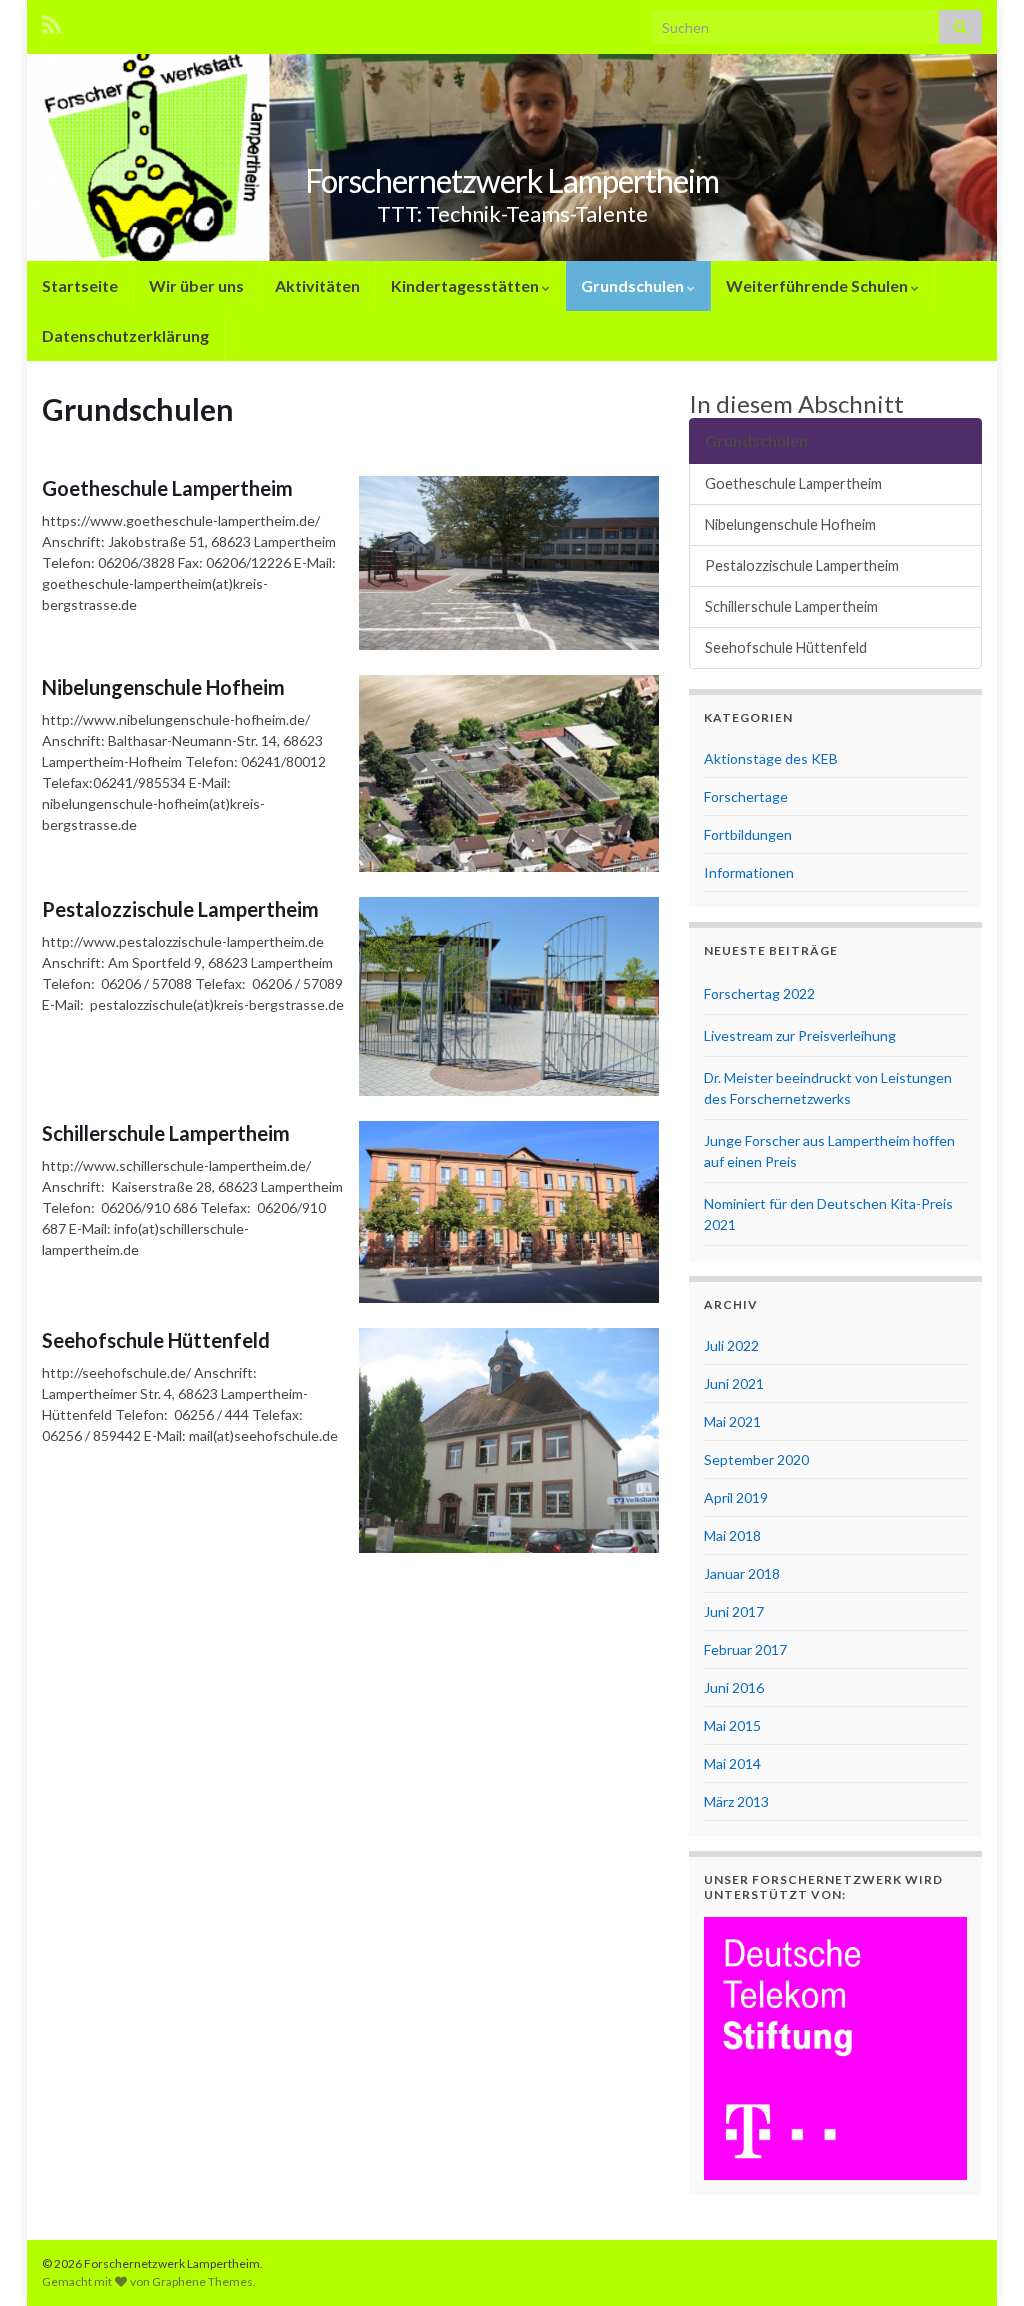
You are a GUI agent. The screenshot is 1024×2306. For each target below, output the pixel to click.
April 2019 (736, 1497)
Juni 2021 (734, 1383)
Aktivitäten (317, 285)
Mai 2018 (732, 1535)
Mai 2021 (732, 1421)
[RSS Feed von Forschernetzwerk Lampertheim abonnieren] (51, 21)
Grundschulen (634, 285)
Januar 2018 (742, 1573)
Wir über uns (196, 285)
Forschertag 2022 (759, 993)
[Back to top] (979, 2261)
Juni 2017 (734, 1611)
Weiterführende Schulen (818, 285)
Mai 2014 (732, 1763)
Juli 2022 (731, 1345)
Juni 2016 (734, 1687)
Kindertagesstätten (466, 285)
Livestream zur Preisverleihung (800, 1035)
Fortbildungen (748, 834)
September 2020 (756, 1459)
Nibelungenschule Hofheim (163, 687)
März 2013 (736, 1801)
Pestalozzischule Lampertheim (180, 909)
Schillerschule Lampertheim (166, 1133)
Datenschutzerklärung (125, 335)
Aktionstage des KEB (771, 758)
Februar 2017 (745, 1649)
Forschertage (746, 796)
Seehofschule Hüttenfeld (156, 1340)
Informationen (749, 872)
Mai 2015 (732, 1725)
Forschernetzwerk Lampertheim (512, 180)
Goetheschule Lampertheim (167, 488)
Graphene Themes (202, 2281)
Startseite (80, 285)
